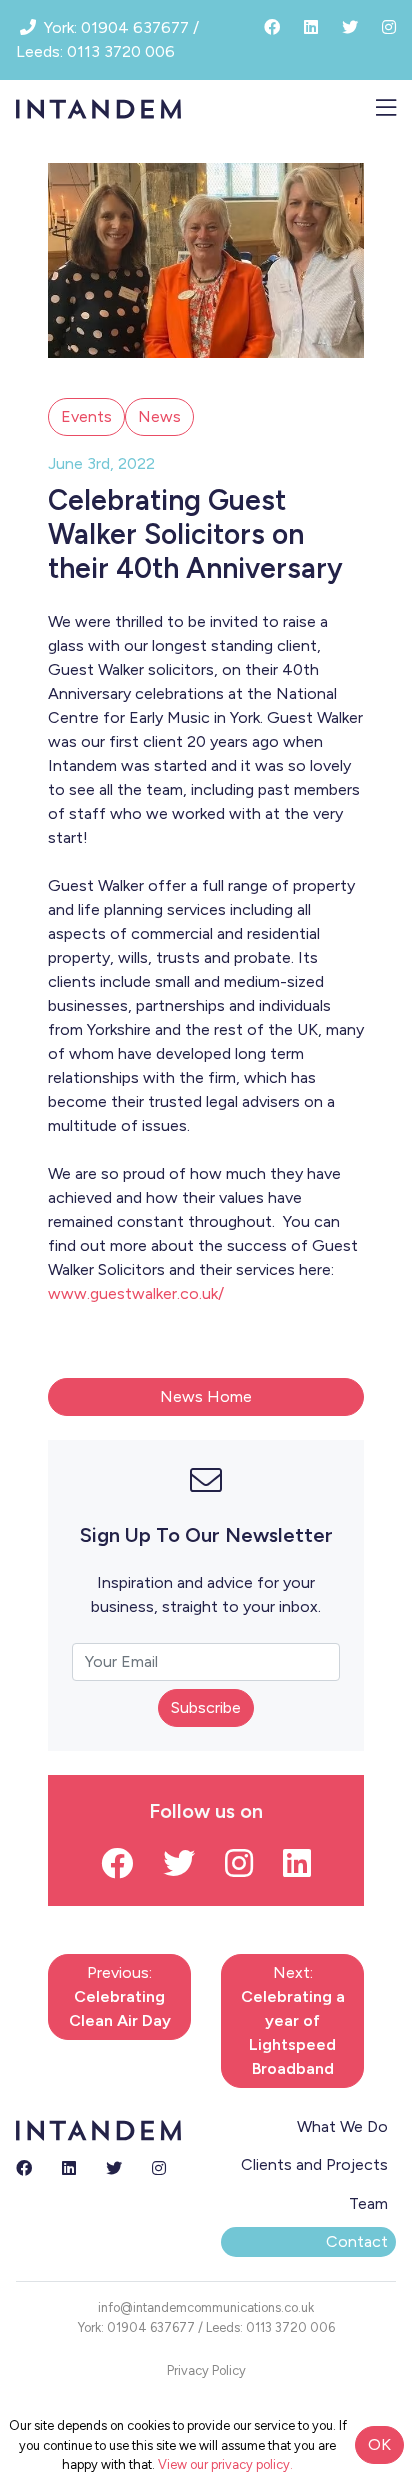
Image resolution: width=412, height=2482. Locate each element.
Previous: (120, 1996)
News (159, 416)
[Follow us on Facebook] (117, 1869)
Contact (357, 2241)
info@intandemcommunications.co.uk (206, 2307)
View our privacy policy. (225, 2464)
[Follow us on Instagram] (239, 1869)
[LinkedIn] (69, 2169)
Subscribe (206, 1707)
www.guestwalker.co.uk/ (136, 1293)
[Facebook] (24, 2169)
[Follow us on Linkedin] (297, 1869)
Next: (293, 2020)
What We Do (342, 2126)
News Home (206, 1396)
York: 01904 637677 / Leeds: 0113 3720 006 (206, 2327)
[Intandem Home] (98, 107)
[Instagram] (159, 2169)
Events (86, 416)
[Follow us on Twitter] (179, 1869)
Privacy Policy (206, 2370)
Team (368, 2203)
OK (379, 2444)
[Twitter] (114, 2169)
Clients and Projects (314, 2164)
